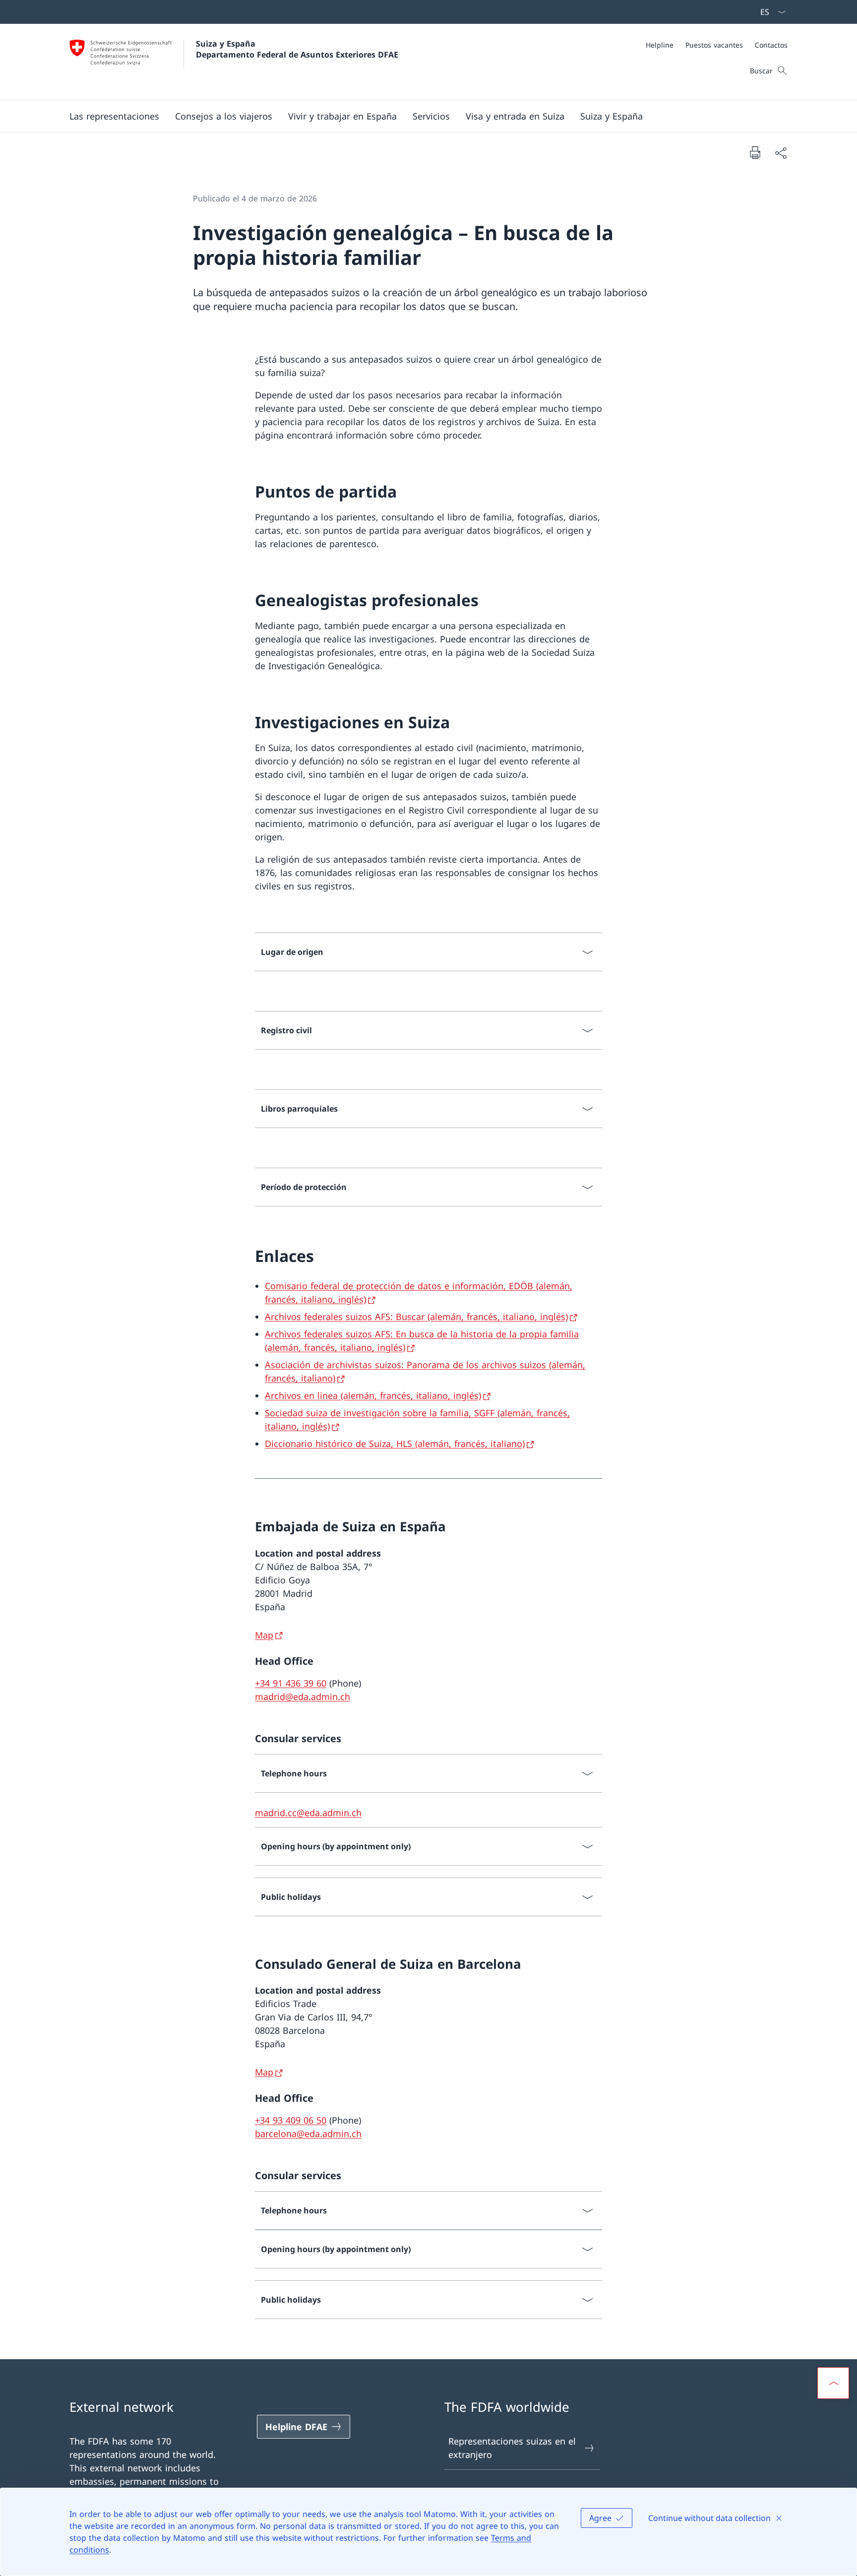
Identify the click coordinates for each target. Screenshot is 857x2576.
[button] (114, 116)
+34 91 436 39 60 (291, 1683)
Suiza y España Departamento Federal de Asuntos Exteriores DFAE (297, 49)
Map (264, 1635)
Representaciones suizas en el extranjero (512, 2448)
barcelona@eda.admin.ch (308, 2134)
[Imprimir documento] (755, 152)
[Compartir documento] (781, 153)
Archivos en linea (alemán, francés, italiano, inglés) (373, 1395)
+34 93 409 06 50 (291, 2120)
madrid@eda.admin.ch (303, 1696)
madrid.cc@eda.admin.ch (308, 1813)
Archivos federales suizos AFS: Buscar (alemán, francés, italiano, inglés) (416, 1317)
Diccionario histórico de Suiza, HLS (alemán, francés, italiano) (395, 1444)
